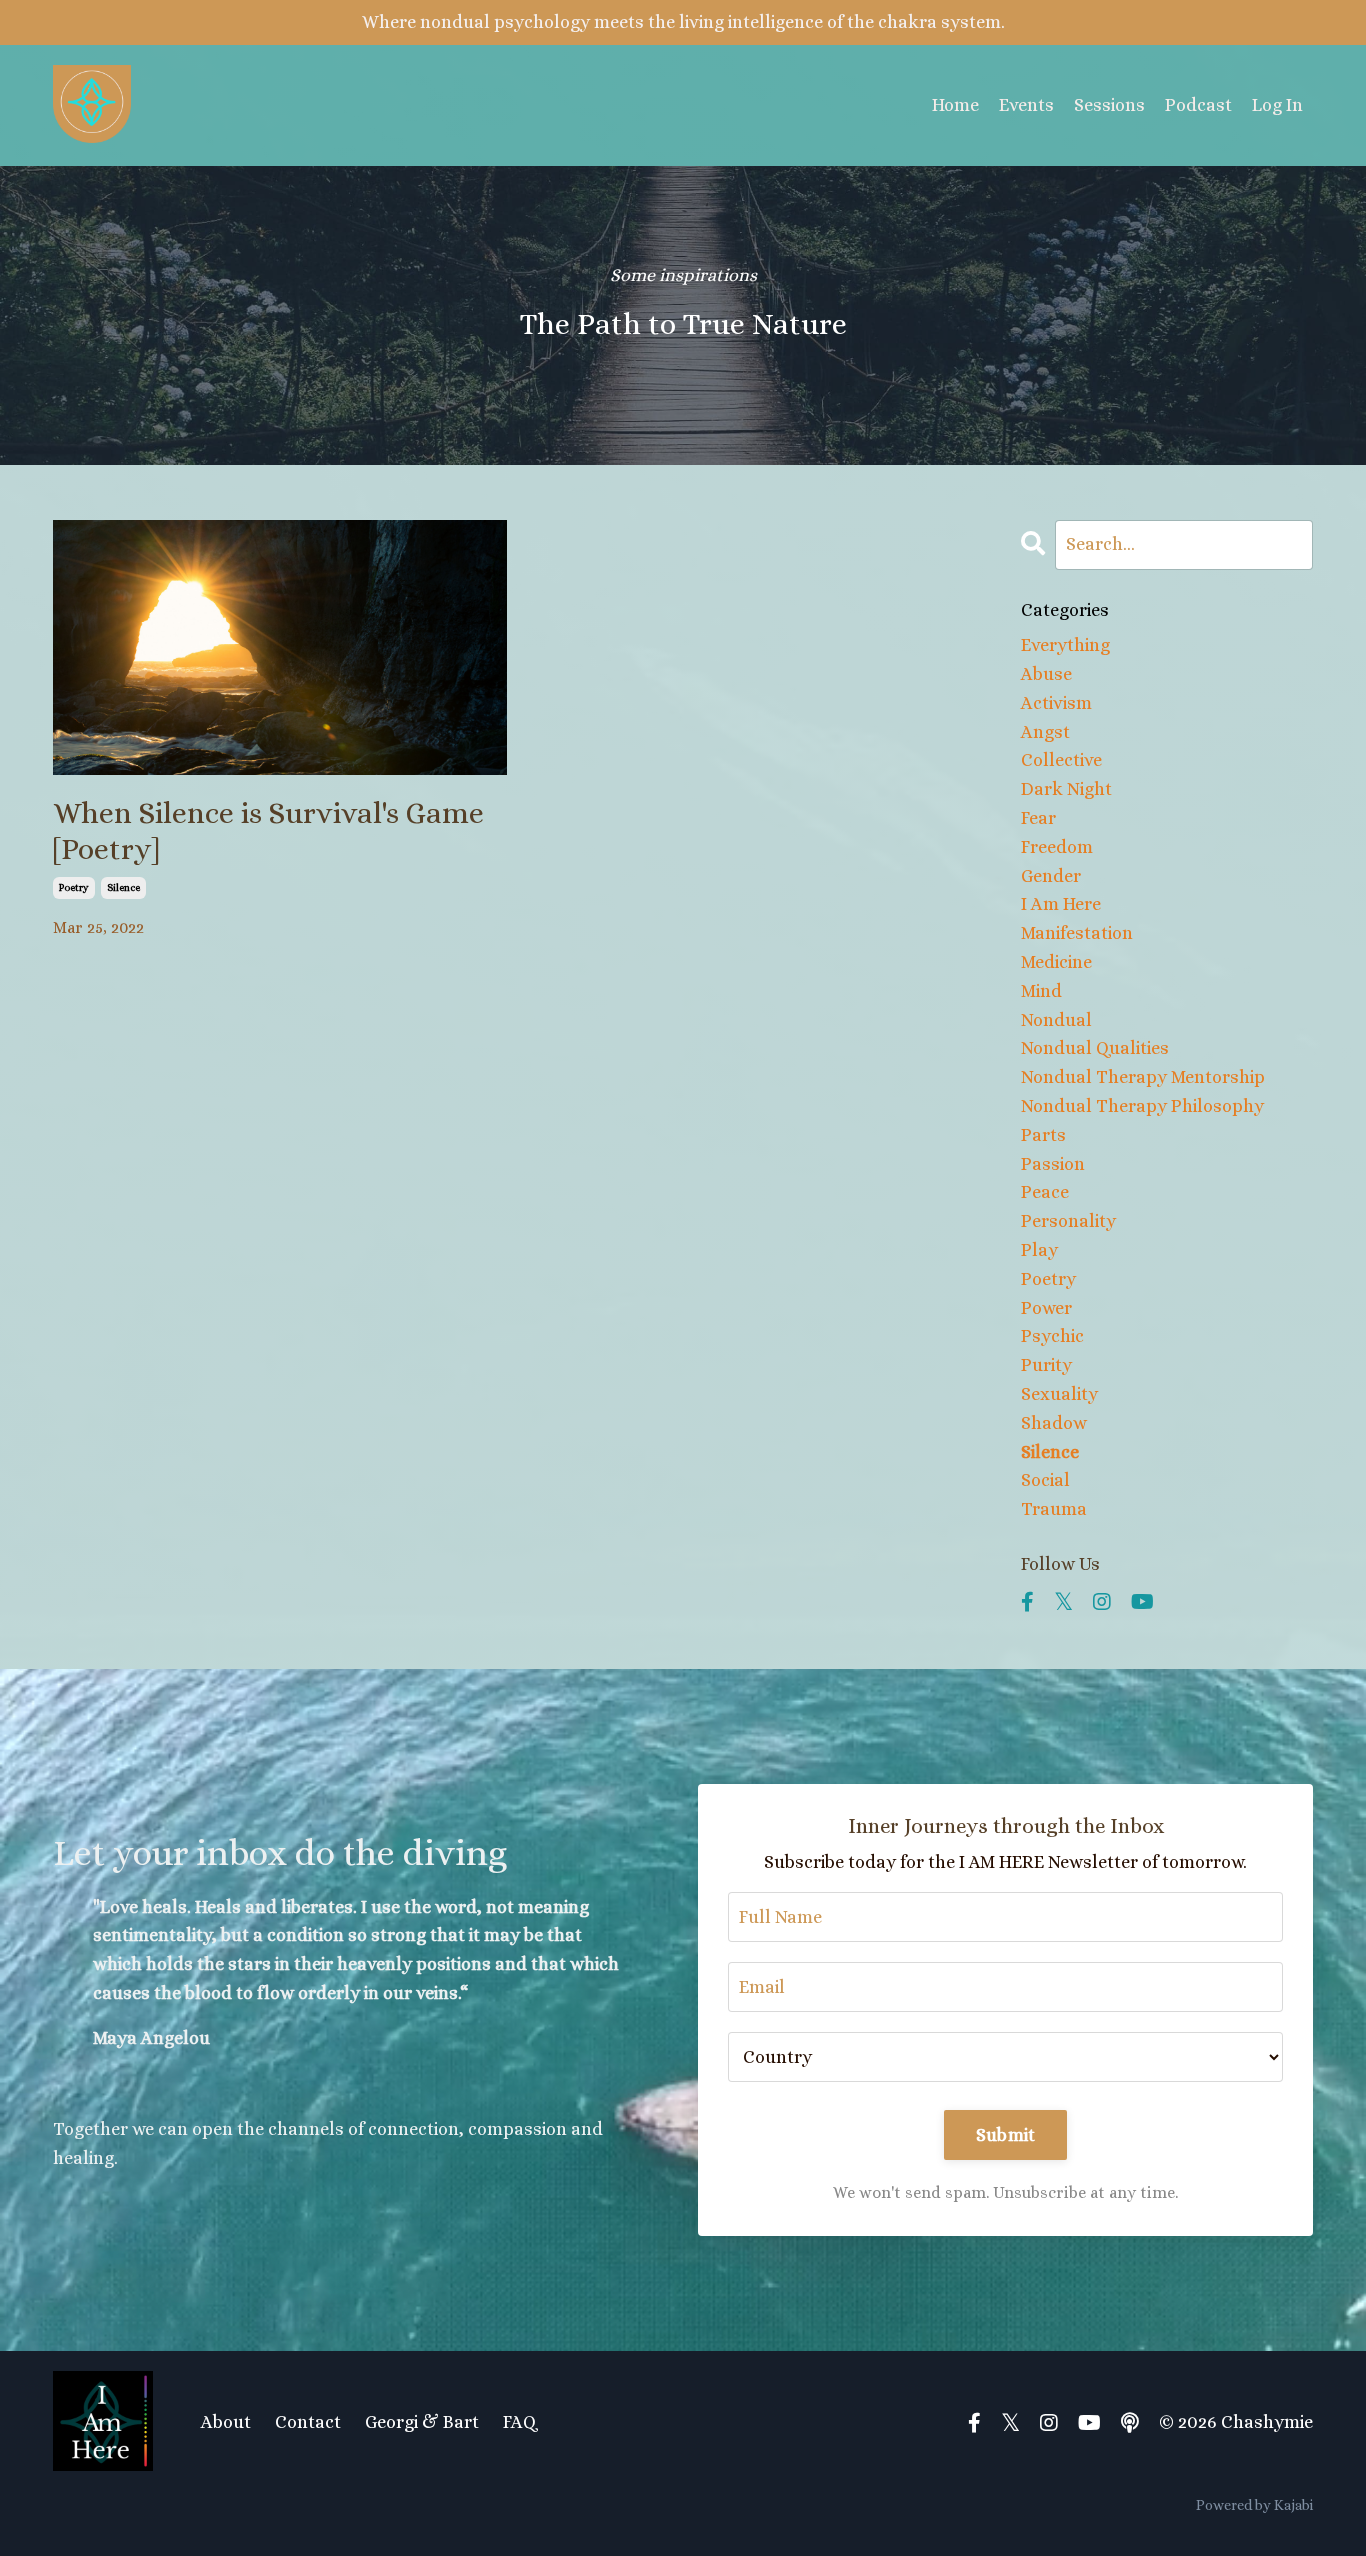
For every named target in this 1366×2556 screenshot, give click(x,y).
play (1039, 1250)
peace (1045, 1192)
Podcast (1198, 105)
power (1046, 1308)
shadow (1054, 1423)
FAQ (519, 2422)
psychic (1052, 1336)
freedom (1057, 847)
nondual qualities (1095, 1048)
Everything (1065, 645)
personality (1068, 1221)
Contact (308, 2422)
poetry (74, 887)
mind (1041, 991)
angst (1045, 732)
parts (1043, 1135)
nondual (1056, 1020)
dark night (1066, 789)
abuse (1046, 674)
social (1045, 1480)
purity (1046, 1365)
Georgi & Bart (422, 2422)
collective (1061, 760)
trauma (1054, 1509)
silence (123, 887)
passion (1053, 1164)
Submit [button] (1006, 2135)
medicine (1056, 962)
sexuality (1059, 1394)
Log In (1277, 105)
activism (1056, 703)
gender (1051, 876)
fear (1038, 818)
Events (1026, 105)
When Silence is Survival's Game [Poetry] (268, 831)
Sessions (1109, 105)
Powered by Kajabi (1254, 2505)
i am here (1061, 904)
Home (955, 105)
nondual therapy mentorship (1143, 1077)
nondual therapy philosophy (1142, 1106)
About (226, 2422)
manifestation (1077, 933)
